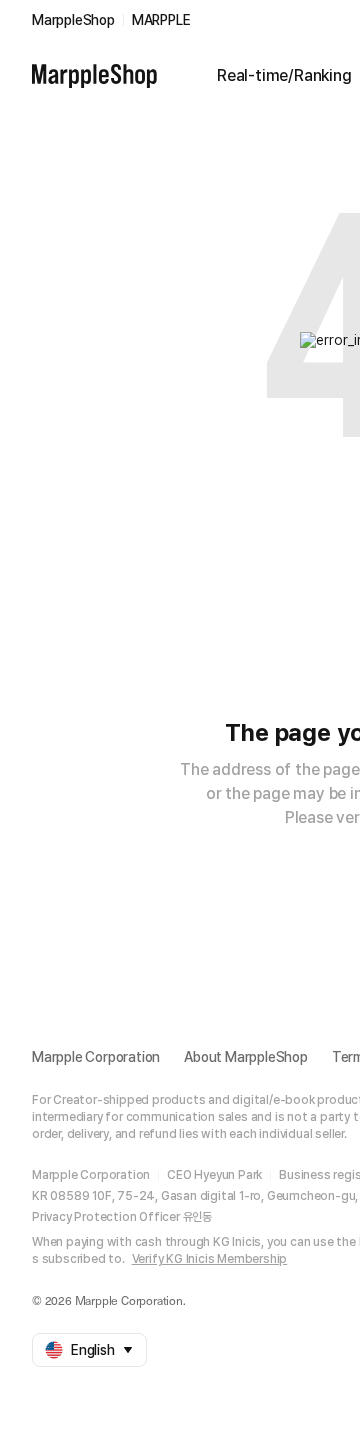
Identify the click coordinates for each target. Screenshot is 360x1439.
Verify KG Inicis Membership (210, 1259)
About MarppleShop (246, 1057)
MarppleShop (73, 20)
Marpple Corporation (96, 1057)
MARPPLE (161, 20)
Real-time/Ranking (284, 75)
